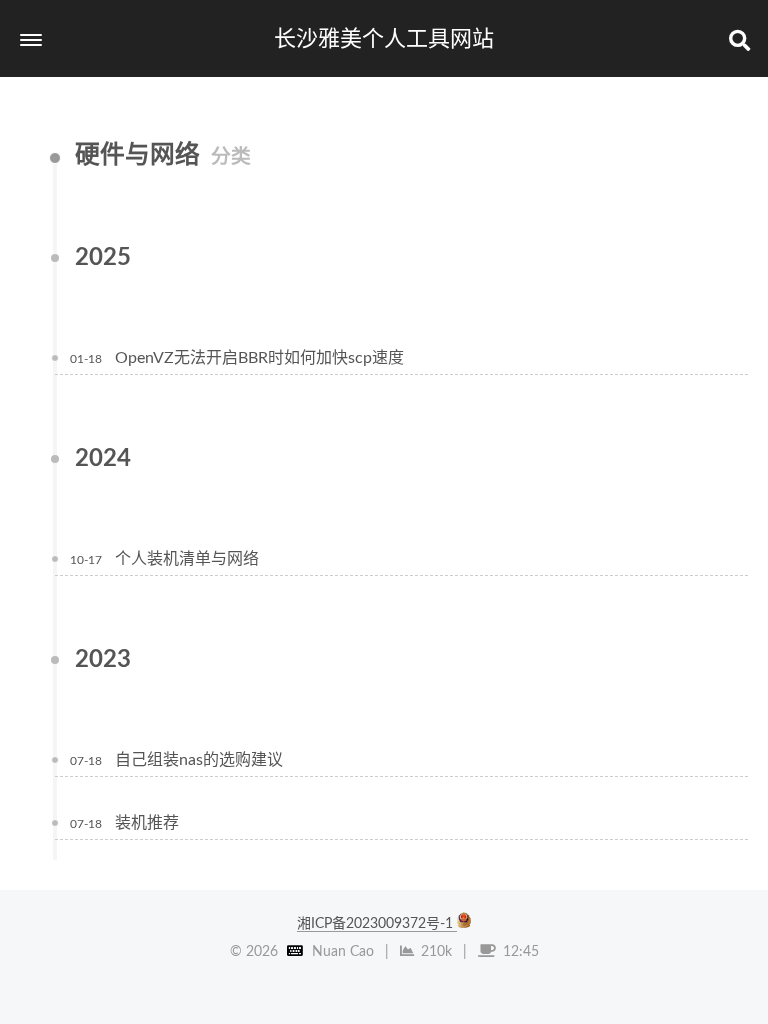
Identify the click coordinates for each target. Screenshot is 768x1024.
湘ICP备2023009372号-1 (377, 924)
